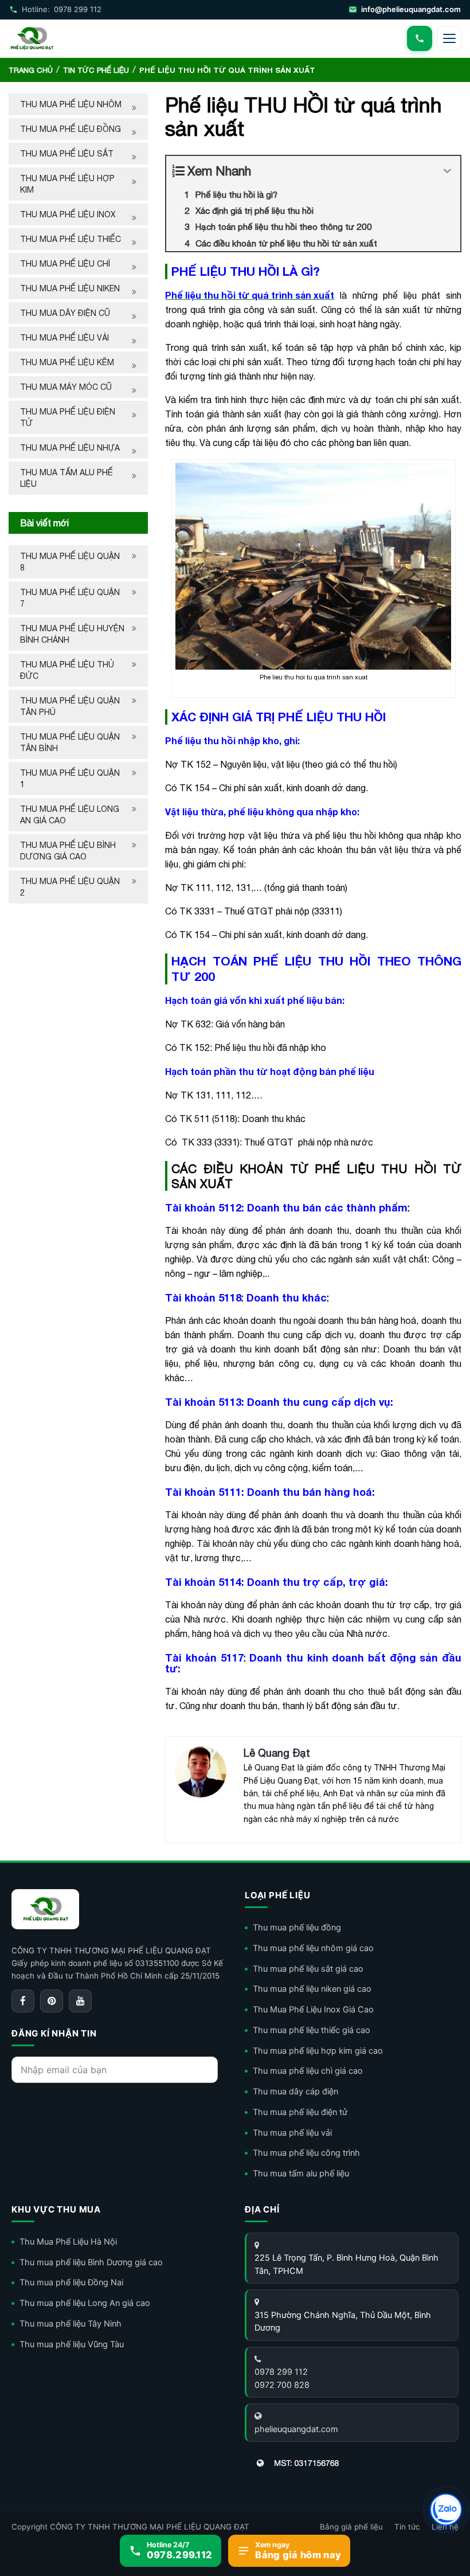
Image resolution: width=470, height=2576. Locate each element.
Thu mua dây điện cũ (65, 313)
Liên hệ (445, 2527)
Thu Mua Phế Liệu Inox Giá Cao (313, 2010)
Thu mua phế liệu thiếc (70, 239)
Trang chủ (31, 70)
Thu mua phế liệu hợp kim (67, 184)
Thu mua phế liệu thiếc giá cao (312, 2030)
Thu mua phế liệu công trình (306, 2153)
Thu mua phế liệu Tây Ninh (70, 2324)
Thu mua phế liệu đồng (70, 129)
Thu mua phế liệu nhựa (70, 448)
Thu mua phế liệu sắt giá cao (308, 1969)
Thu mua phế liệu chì (65, 264)
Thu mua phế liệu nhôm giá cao (313, 1948)
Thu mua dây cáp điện (295, 2092)
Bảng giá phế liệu (351, 2527)
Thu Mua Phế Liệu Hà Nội (68, 2242)
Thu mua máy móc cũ (66, 387)
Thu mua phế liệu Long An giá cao (70, 815)
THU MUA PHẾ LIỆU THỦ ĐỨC (67, 670)
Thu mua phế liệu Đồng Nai (71, 2282)
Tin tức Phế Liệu (96, 70)
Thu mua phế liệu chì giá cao (308, 2071)
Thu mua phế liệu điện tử (68, 417)
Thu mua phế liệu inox (68, 214)
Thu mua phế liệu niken (70, 288)
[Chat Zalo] (446, 2509)
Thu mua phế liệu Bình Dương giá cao (68, 851)
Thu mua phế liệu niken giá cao (312, 1989)
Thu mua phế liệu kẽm (67, 362)
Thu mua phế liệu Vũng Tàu (72, 2344)
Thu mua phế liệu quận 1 (70, 779)
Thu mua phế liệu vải (64, 338)
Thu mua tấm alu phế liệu (66, 478)
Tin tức (407, 2527)
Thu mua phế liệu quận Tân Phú (70, 706)
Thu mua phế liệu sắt (67, 154)
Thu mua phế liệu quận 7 (70, 598)
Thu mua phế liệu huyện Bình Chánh (72, 634)
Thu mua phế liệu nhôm (71, 104)
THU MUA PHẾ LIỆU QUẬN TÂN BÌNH (70, 742)
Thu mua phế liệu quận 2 (70, 887)
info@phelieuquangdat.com (411, 9)
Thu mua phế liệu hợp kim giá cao (318, 2051)
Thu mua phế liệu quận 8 (70, 562)
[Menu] (449, 38)
